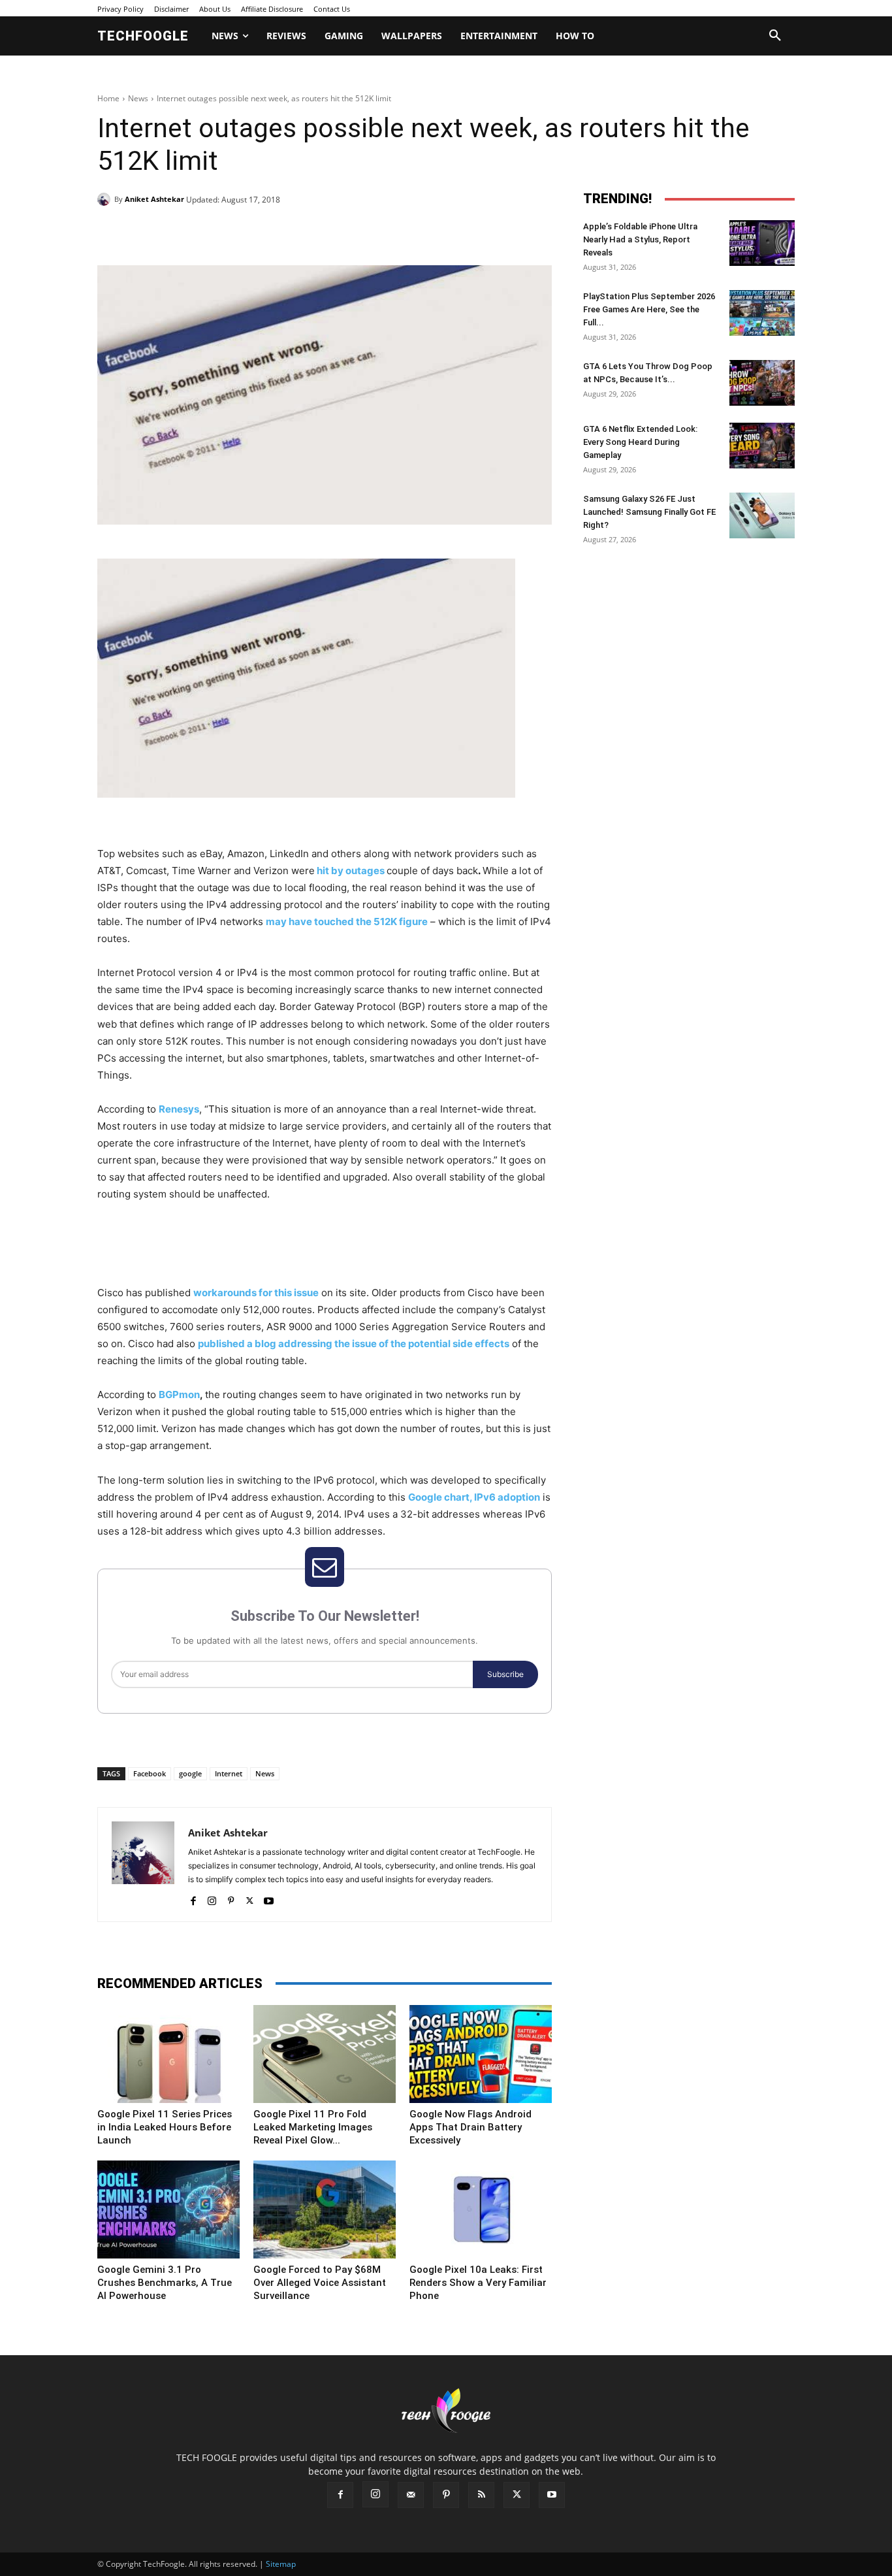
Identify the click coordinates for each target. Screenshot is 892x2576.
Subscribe (505, 1674)
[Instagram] (212, 1898)
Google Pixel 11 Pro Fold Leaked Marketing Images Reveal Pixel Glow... (313, 2127)
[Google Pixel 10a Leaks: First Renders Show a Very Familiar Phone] (481, 2209)
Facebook (150, 1773)
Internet (229, 1773)
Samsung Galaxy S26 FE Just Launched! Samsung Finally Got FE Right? (649, 512)
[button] (775, 36)
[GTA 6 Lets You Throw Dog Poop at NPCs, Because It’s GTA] (762, 383)
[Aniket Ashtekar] (106, 199)
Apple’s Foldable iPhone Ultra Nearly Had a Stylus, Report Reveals (640, 239)
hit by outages (350, 871)
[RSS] (481, 2495)
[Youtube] (269, 1898)
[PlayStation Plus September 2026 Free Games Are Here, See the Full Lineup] (762, 313)
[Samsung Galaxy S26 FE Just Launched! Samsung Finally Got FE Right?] (762, 515)
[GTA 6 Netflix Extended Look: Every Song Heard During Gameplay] (762, 446)
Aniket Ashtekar (154, 199)
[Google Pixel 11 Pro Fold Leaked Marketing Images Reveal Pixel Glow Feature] (325, 2054)
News (138, 98)
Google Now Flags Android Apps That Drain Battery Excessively (470, 2127)
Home (108, 98)
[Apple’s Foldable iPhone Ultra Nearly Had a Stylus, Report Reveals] (762, 243)
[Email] (308, 233)
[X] (217, 233)
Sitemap (281, 2564)
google (190, 1773)
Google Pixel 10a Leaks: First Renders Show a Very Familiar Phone (478, 2283)
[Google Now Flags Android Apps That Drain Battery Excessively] (481, 2054)
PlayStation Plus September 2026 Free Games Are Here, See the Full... (649, 309)
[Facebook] (187, 233)
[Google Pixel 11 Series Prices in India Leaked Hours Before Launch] (168, 2054)
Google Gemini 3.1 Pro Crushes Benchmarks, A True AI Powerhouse (165, 2283)
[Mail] (411, 2495)
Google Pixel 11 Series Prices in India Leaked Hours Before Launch (165, 2127)
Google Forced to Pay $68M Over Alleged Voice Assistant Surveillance (320, 2283)
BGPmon (179, 1394)
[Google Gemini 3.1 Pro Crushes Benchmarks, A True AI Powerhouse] (168, 2209)
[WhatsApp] (278, 233)
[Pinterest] (247, 233)
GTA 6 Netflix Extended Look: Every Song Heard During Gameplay (640, 442)
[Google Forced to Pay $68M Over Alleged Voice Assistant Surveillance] (325, 2209)
